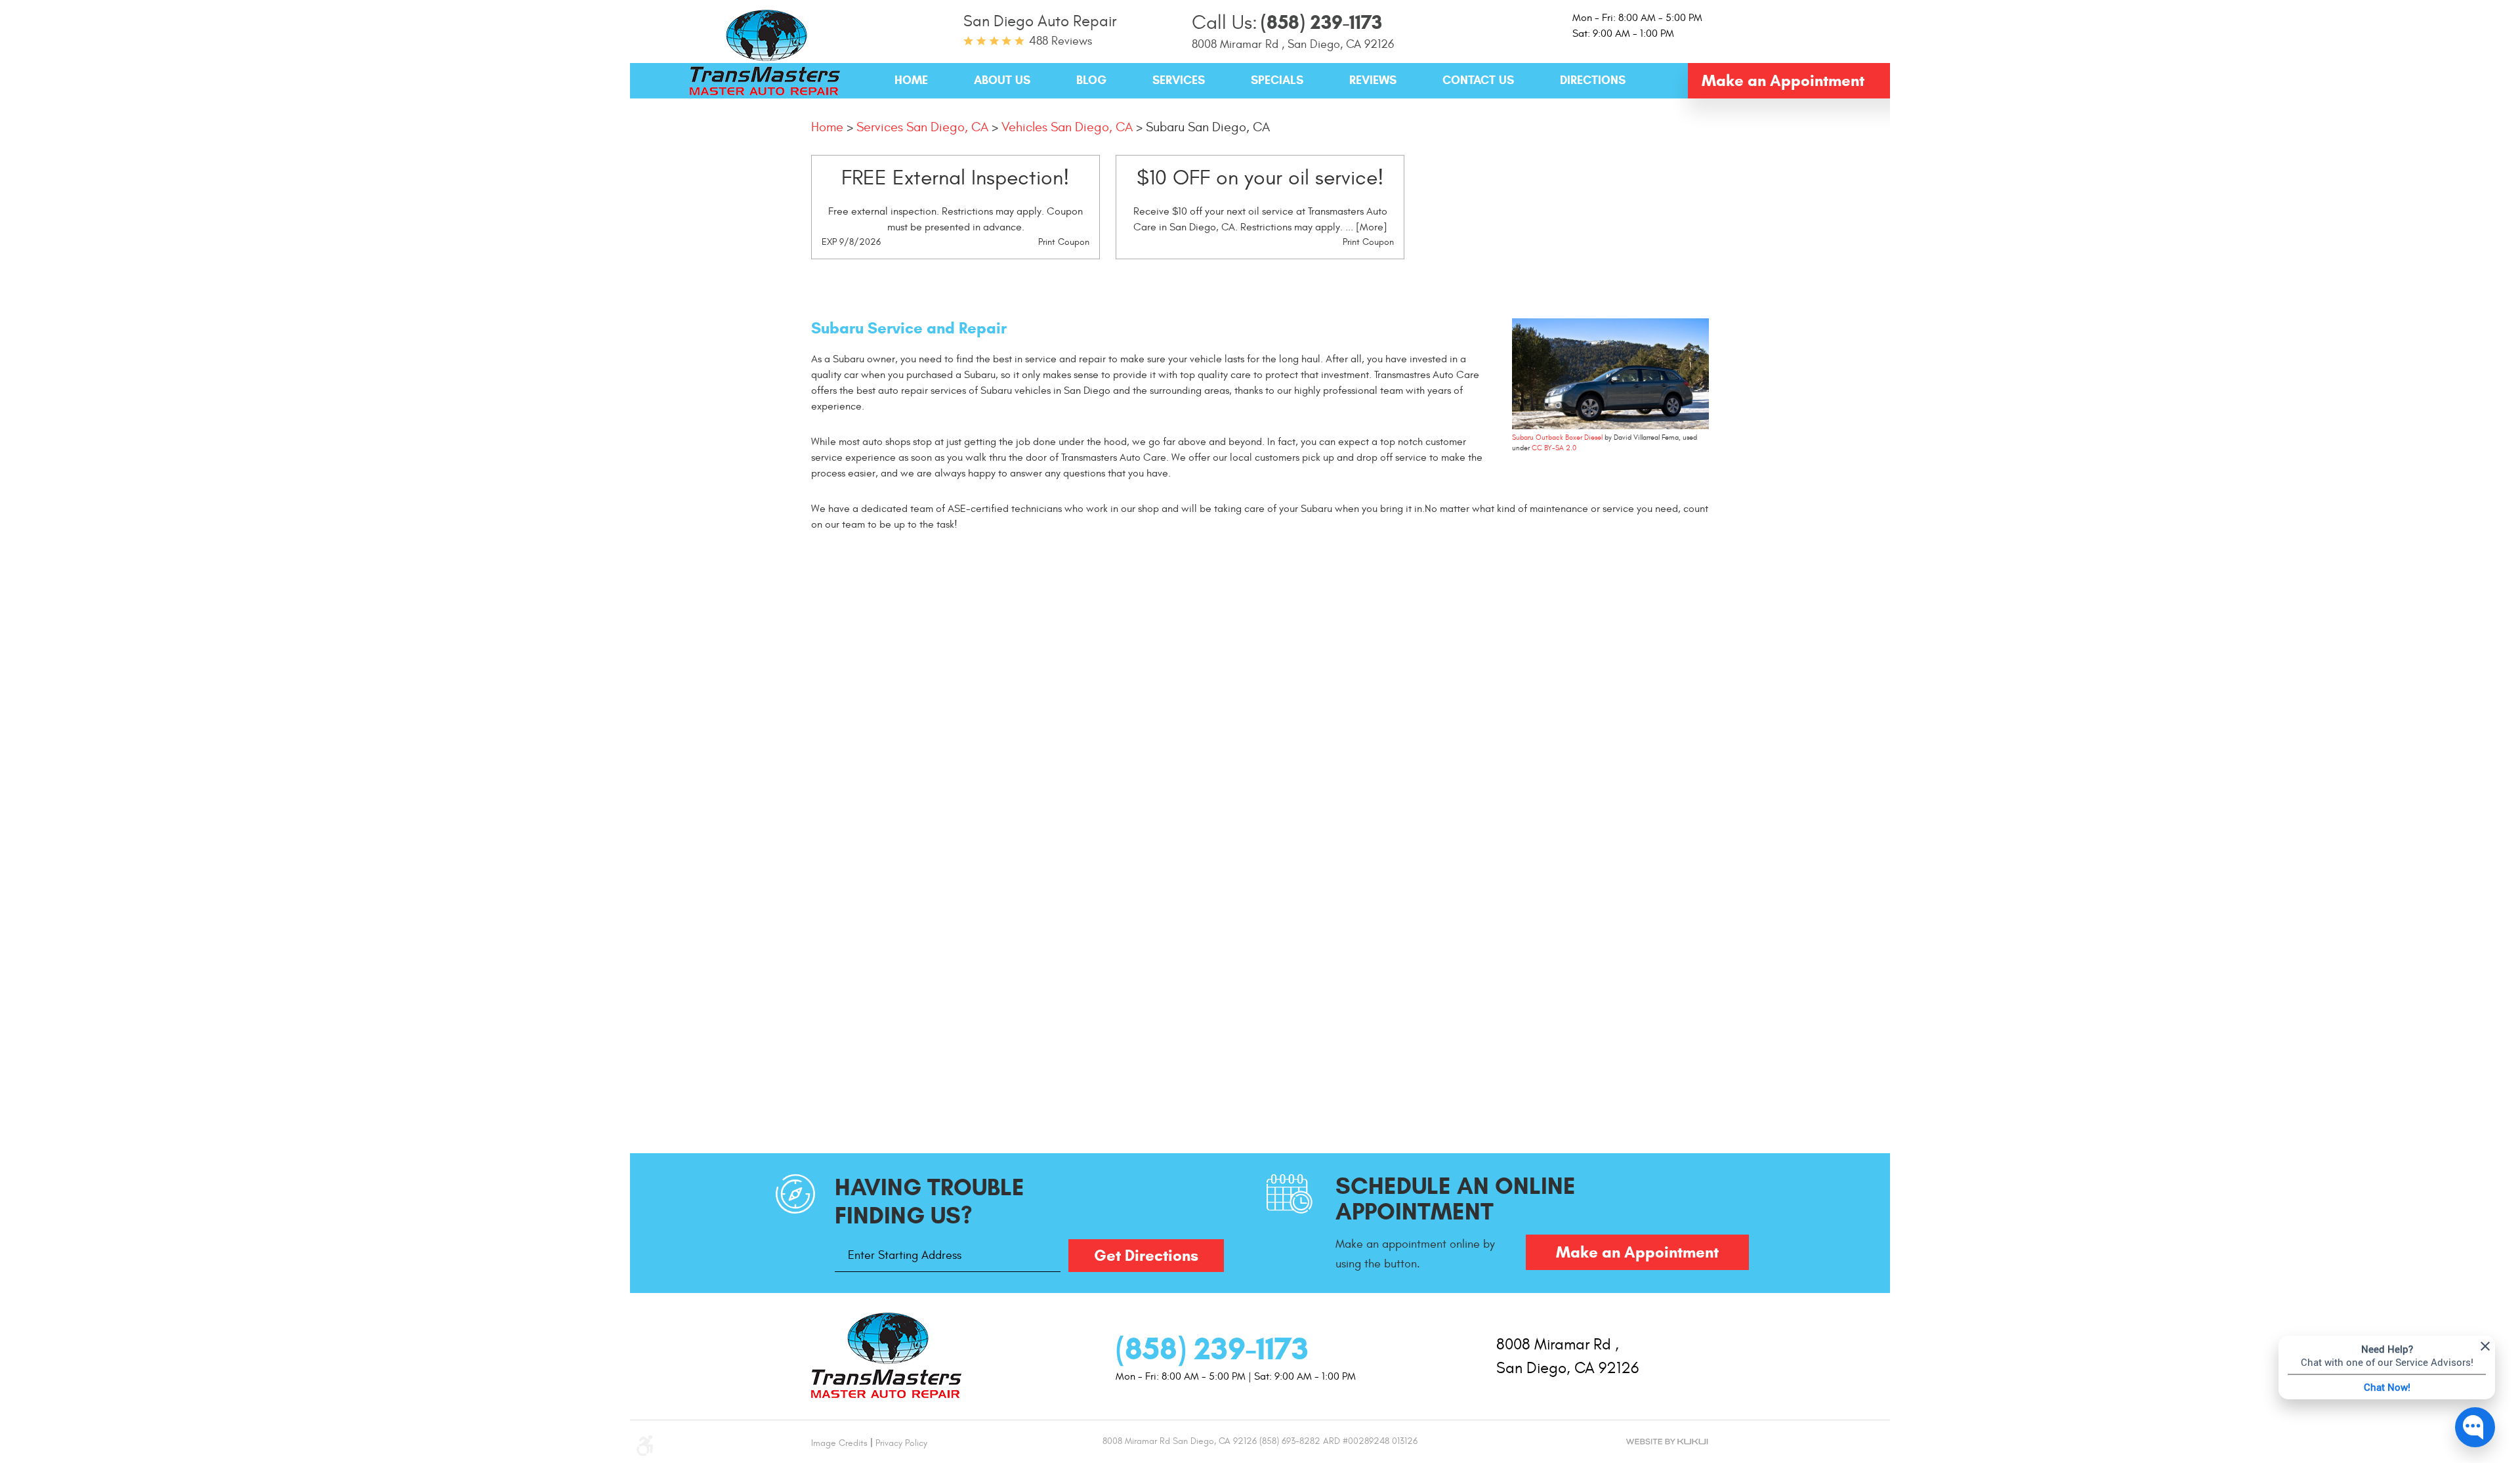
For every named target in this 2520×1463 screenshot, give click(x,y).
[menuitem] (911, 81)
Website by (1667, 1442)
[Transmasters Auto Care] (765, 56)
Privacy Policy (901, 1443)
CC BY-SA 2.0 (1554, 448)
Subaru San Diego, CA (1208, 127)
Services (1179, 80)
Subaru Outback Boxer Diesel (1557, 437)
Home (911, 80)
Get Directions (1146, 1256)
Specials (1277, 80)
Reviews (1373, 80)
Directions (1593, 80)
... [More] (1365, 227)
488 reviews (1060, 41)
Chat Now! (2387, 1387)
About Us (1002, 80)
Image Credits (839, 1443)
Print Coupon (1064, 242)
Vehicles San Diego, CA (1067, 127)
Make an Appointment (1783, 81)
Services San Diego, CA (922, 127)
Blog (1091, 80)
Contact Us (1478, 80)
